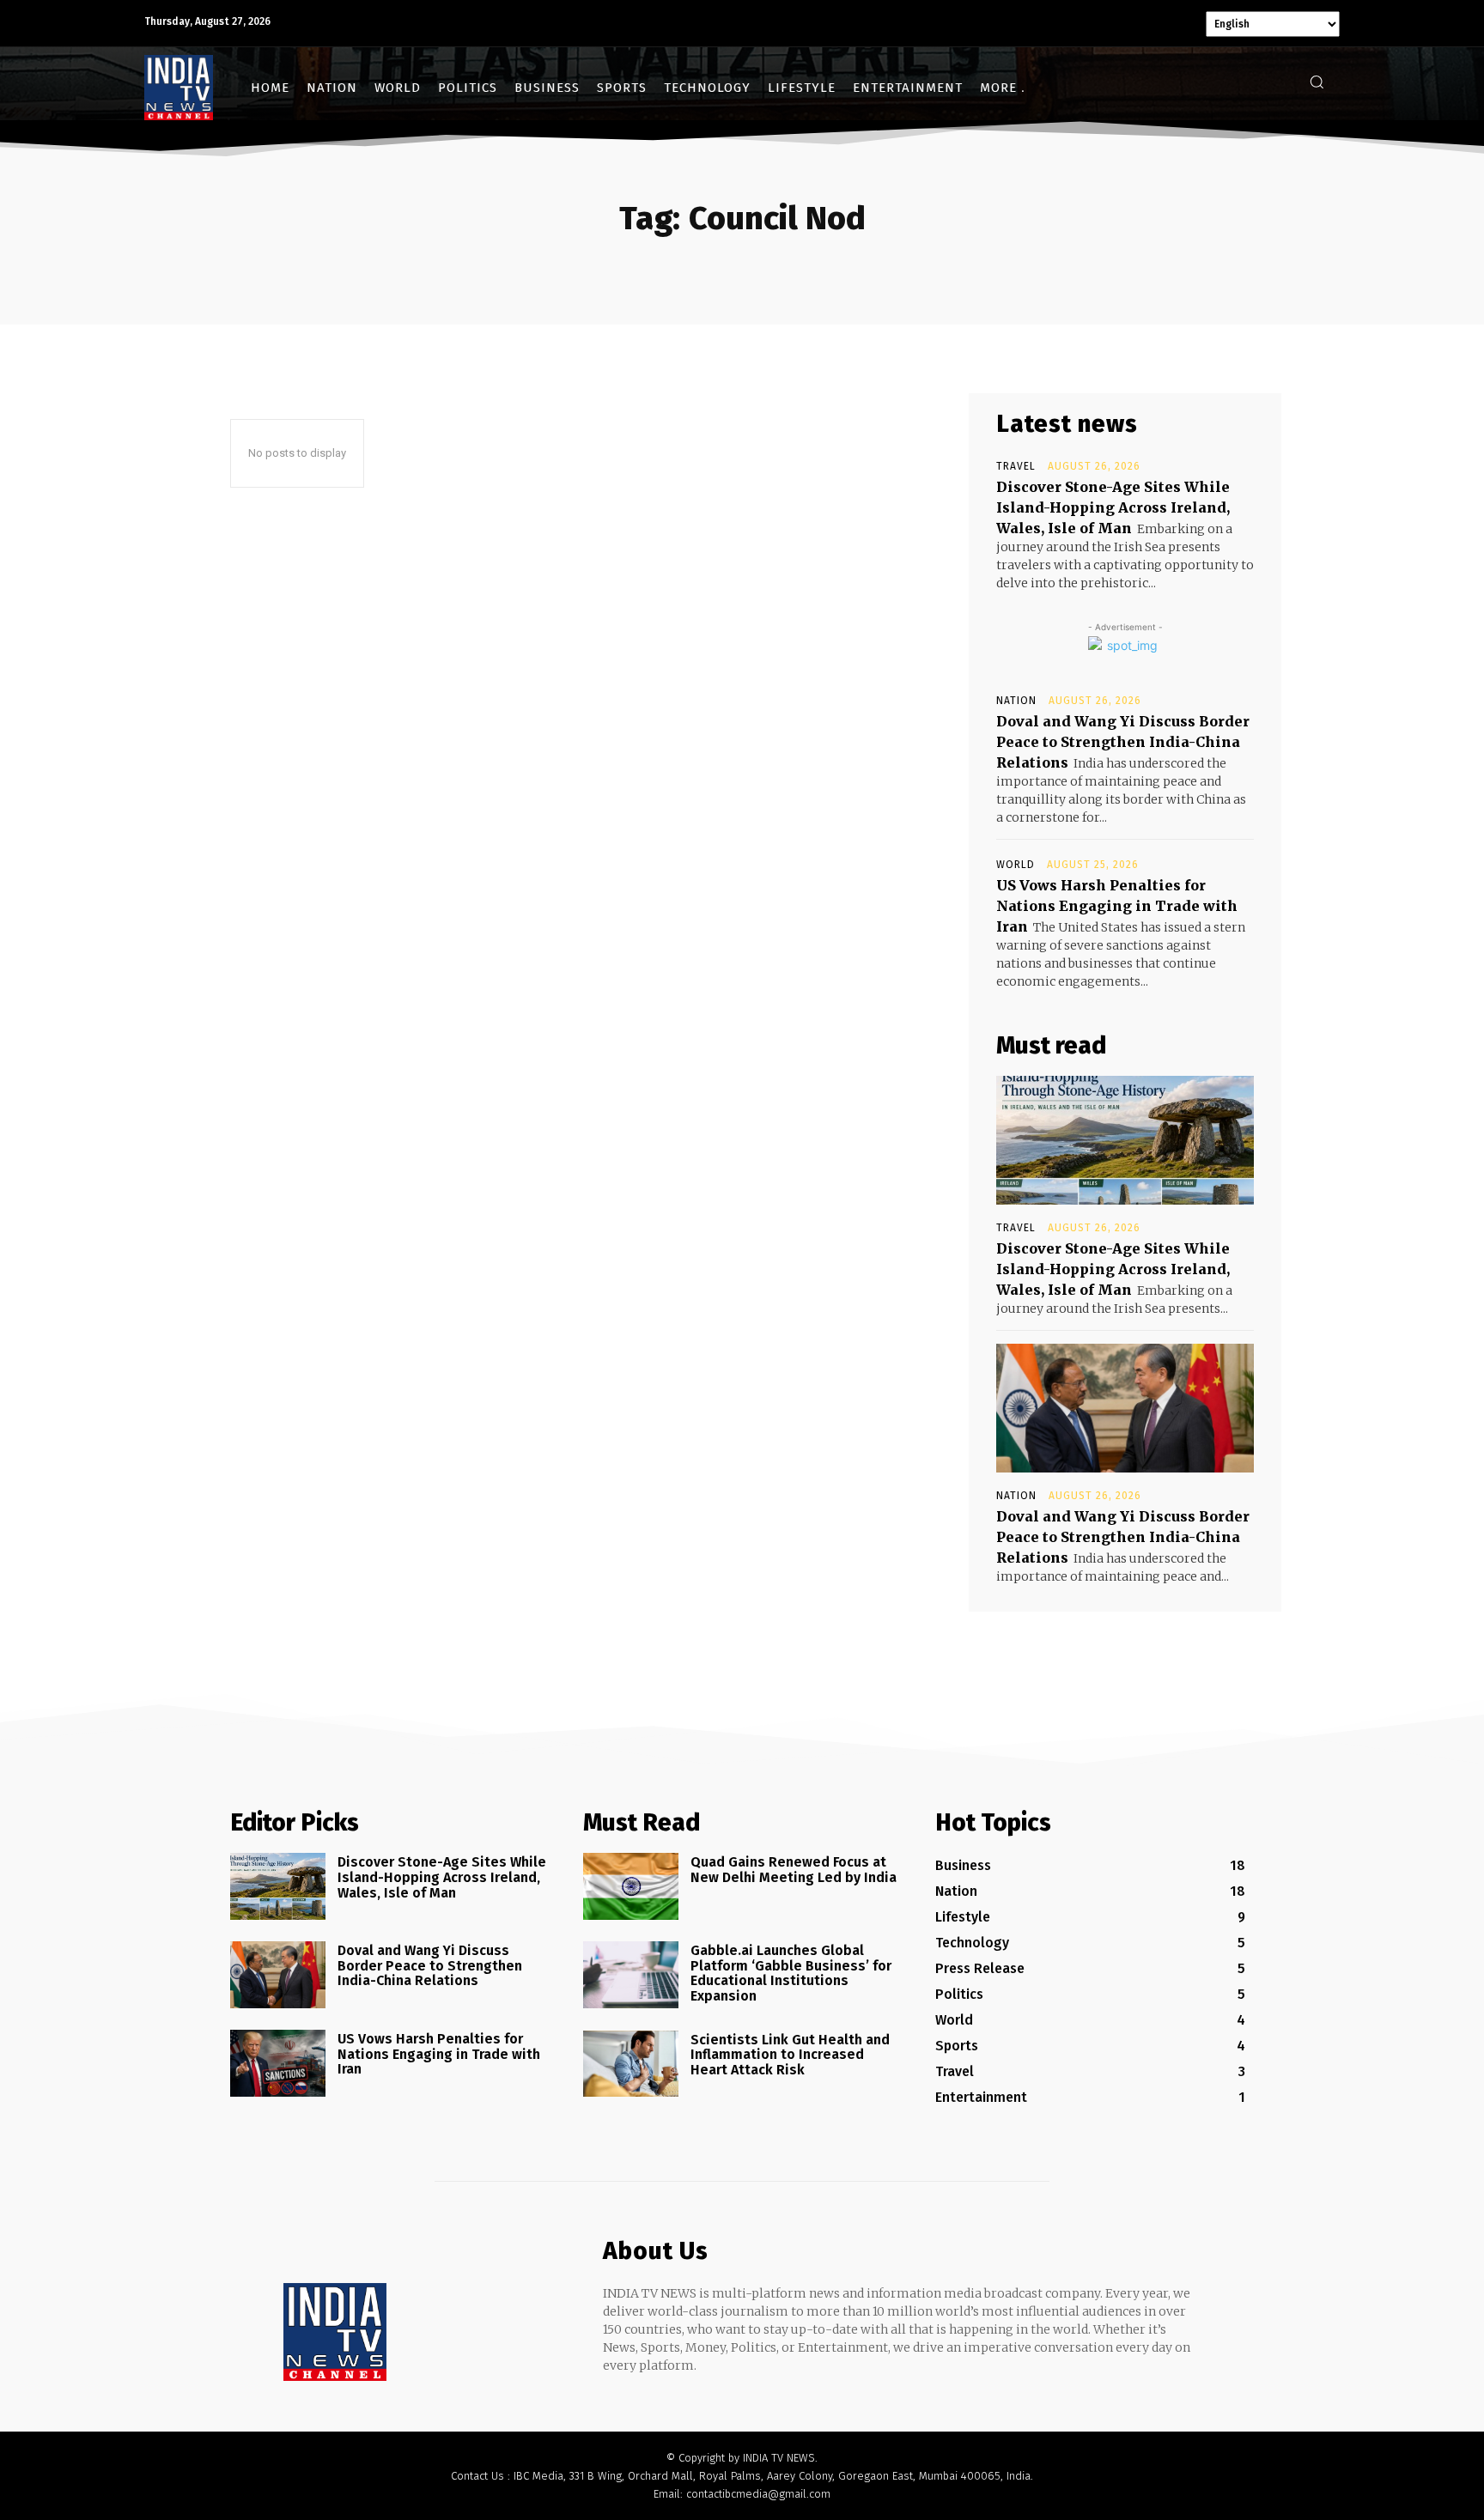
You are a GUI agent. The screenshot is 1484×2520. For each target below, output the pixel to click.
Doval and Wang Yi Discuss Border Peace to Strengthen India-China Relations (1123, 742)
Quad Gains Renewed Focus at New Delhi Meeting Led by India (794, 1870)
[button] (1317, 82)
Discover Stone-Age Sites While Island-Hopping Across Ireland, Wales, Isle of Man (1113, 507)
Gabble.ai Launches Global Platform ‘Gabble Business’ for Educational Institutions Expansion (791, 1973)
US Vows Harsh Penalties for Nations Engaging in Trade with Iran (1117, 906)
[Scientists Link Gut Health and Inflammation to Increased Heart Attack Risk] (631, 2064)
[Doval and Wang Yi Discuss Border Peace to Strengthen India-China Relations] (1125, 1408)
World (1016, 865)
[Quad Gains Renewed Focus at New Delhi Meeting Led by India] (631, 1886)
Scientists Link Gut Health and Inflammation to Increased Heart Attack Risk (790, 2055)
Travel (1016, 466)
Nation (1016, 701)
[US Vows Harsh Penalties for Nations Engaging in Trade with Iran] (278, 2063)
